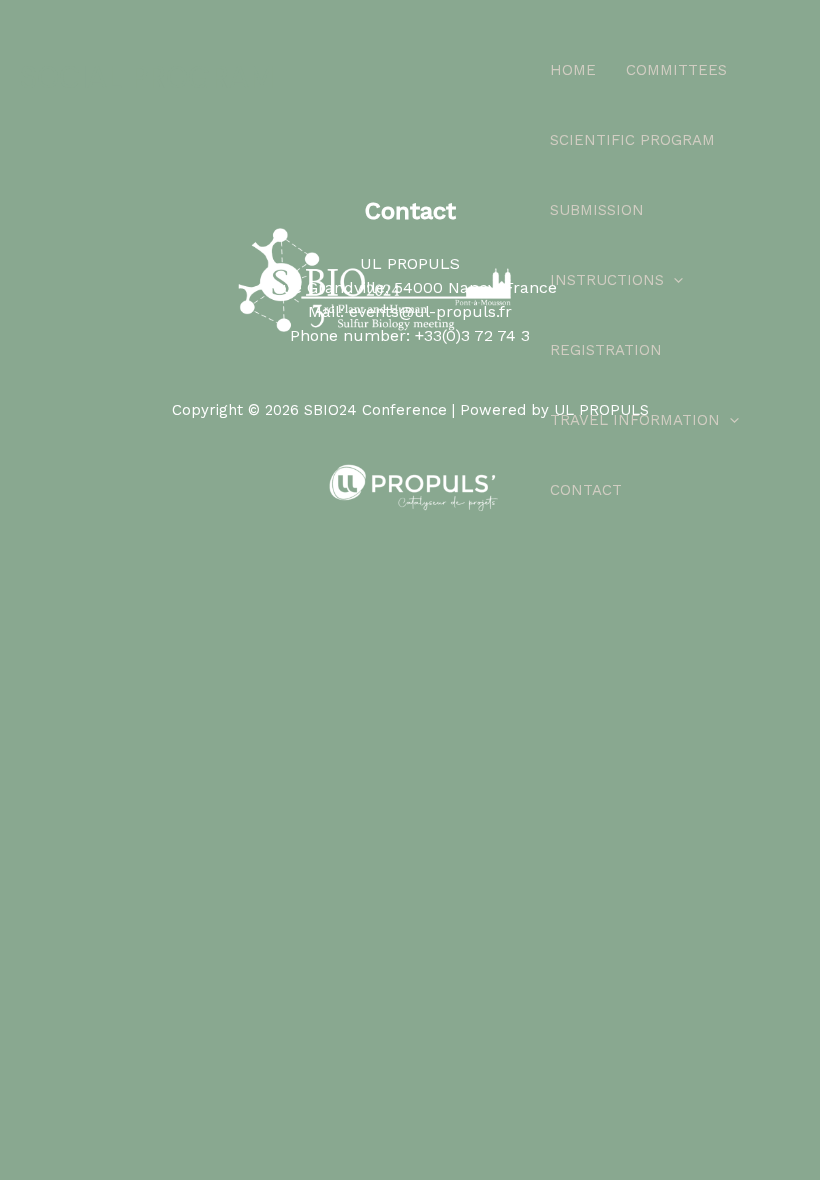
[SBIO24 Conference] (375, 280)
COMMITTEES (676, 70)
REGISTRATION (606, 350)
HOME (573, 70)
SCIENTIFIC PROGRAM (632, 140)
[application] (673, 280)
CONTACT (586, 490)
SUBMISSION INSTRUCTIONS (607, 245)
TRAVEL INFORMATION (635, 420)
